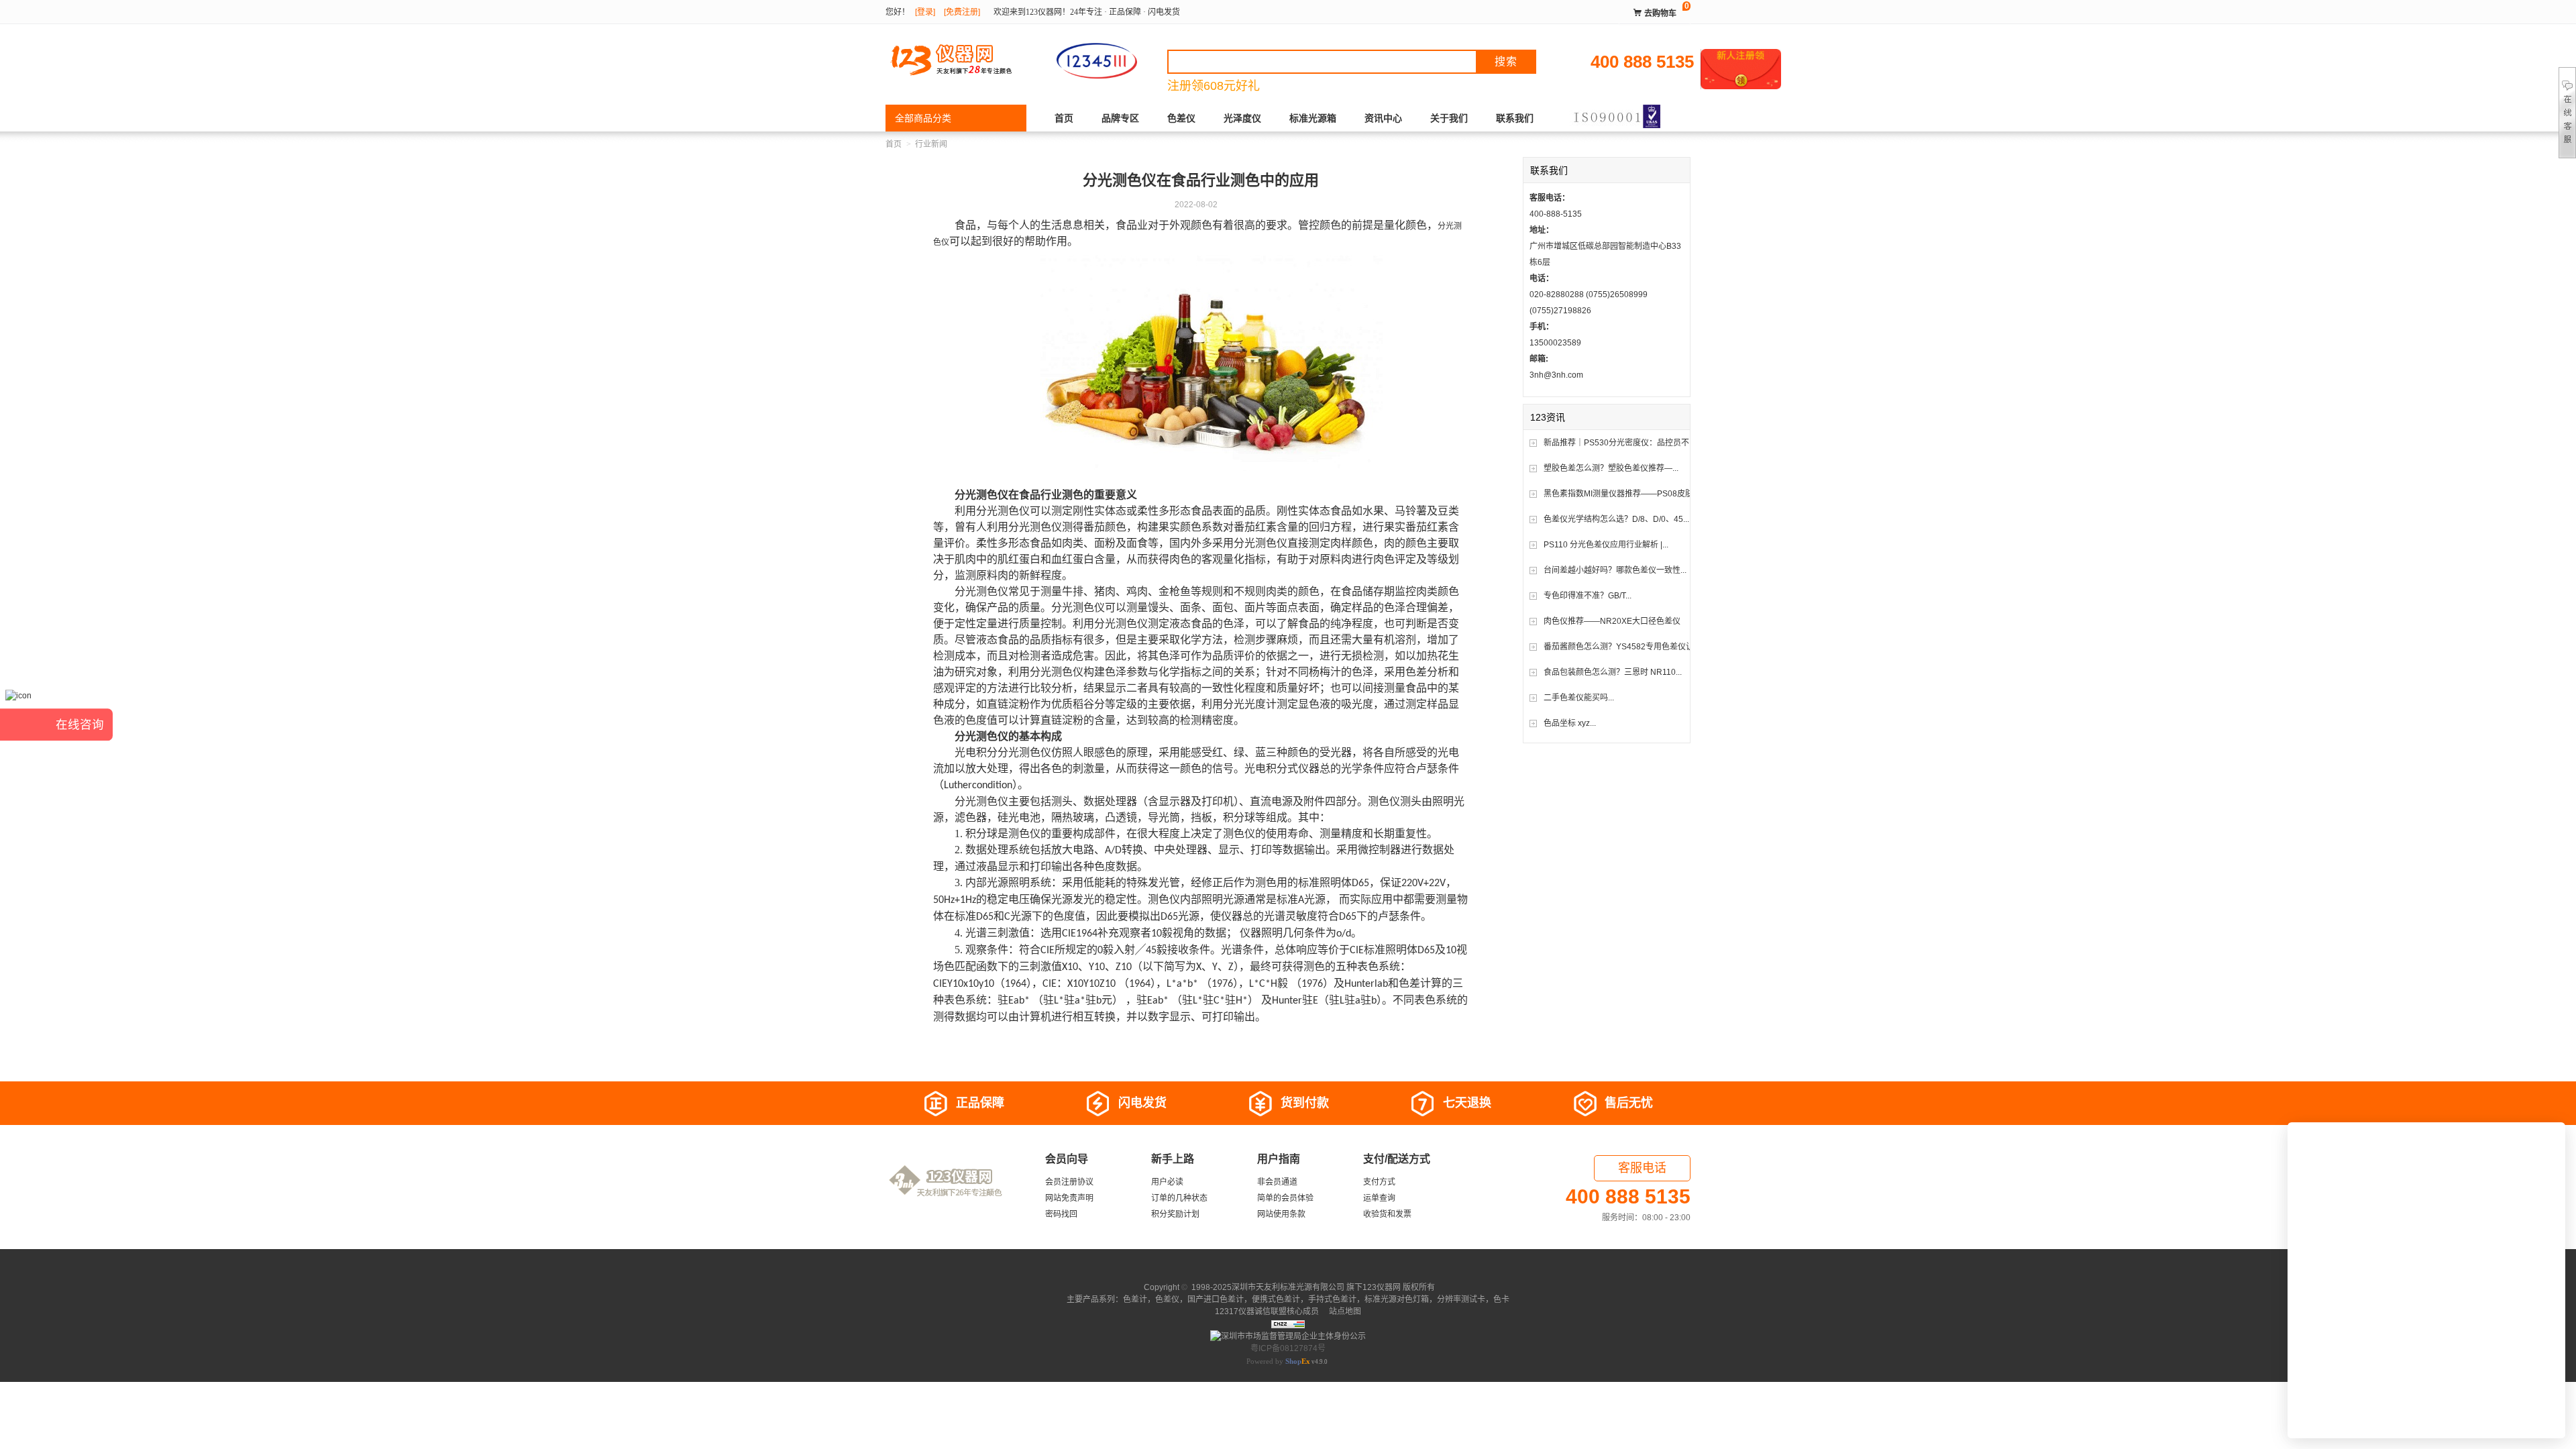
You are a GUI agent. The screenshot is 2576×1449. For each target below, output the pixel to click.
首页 (1064, 118)
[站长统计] (1288, 1324)
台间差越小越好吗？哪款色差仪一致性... (1615, 570)
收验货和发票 (1387, 1214)
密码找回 (1061, 1214)
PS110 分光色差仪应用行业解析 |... (1606, 545)
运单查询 (1379, 1198)
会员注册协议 (1069, 1182)
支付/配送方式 (1397, 1159)
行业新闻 (931, 144)
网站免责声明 (1069, 1198)
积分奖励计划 (1175, 1214)
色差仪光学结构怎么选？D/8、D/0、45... (1616, 519)
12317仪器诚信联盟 (1251, 1311)
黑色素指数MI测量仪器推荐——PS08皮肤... (1621, 494)
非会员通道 (1277, 1182)
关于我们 (1449, 118)
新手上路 (1173, 1159)
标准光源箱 (1313, 118)
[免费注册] (962, 12)
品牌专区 (1120, 118)
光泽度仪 (1242, 118)
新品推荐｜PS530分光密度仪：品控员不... (1619, 443)
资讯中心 (1383, 118)
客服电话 (1642, 1168)
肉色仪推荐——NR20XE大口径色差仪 (1612, 621)
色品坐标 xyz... (1570, 723)
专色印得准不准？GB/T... (1588, 596)
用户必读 (1167, 1182)
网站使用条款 (1281, 1214)
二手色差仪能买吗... (1579, 698)
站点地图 (1344, 1311)
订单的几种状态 (1179, 1198)
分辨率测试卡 (1461, 1299)
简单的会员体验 (1285, 1198)
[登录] (925, 12)
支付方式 (1379, 1182)
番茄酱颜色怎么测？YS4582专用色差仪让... (1622, 647)
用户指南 (1279, 1159)
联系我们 (1515, 118)
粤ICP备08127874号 (1288, 1348)
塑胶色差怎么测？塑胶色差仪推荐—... (1611, 468)
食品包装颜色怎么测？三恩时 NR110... (1613, 672)
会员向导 (1067, 1159)
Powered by (1278, 1361)
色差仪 (1181, 118)
